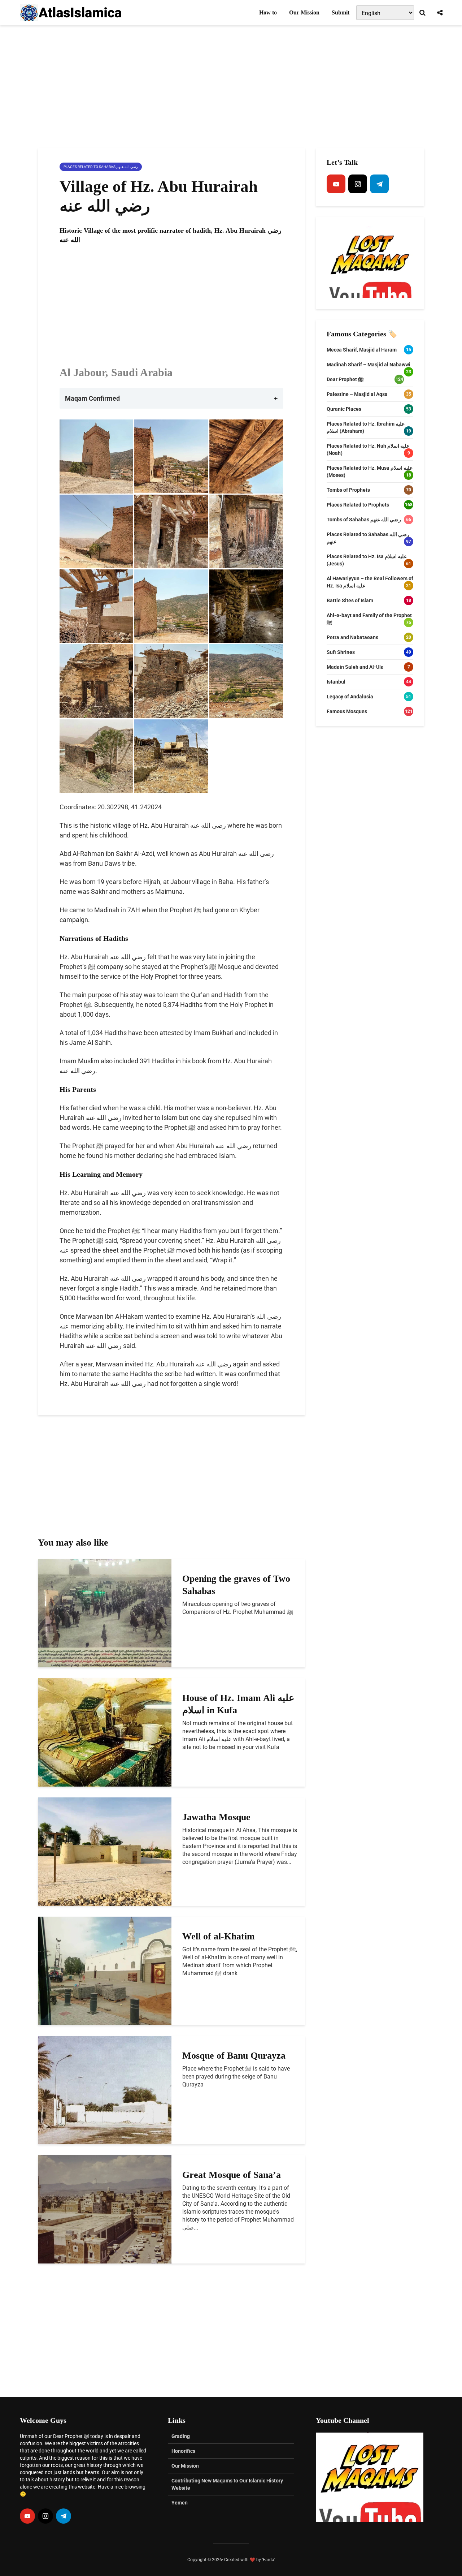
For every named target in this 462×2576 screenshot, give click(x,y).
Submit (341, 12)
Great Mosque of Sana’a (232, 2175)
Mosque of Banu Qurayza (234, 2056)
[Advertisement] (231, 87)
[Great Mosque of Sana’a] (105, 2209)
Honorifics (183, 2451)
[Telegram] (379, 184)
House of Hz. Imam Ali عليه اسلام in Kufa (238, 1704)
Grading (181, 2436)
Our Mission (304, 12)
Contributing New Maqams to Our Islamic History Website (227, 2484)
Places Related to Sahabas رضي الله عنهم (101, 167)
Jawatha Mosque (216, 1817)
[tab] (171, 398)
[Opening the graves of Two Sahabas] (105, 1613)
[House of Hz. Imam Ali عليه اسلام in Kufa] (105, 1732)
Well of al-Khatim (219, 1936)
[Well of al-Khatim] (105, 1970)
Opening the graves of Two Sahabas (236, 1585)
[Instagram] (358, 184)
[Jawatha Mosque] (105, 1851)
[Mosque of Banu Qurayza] (105, 2090)
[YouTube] (336, 184)
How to (268, 12)
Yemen (180, 2503)
